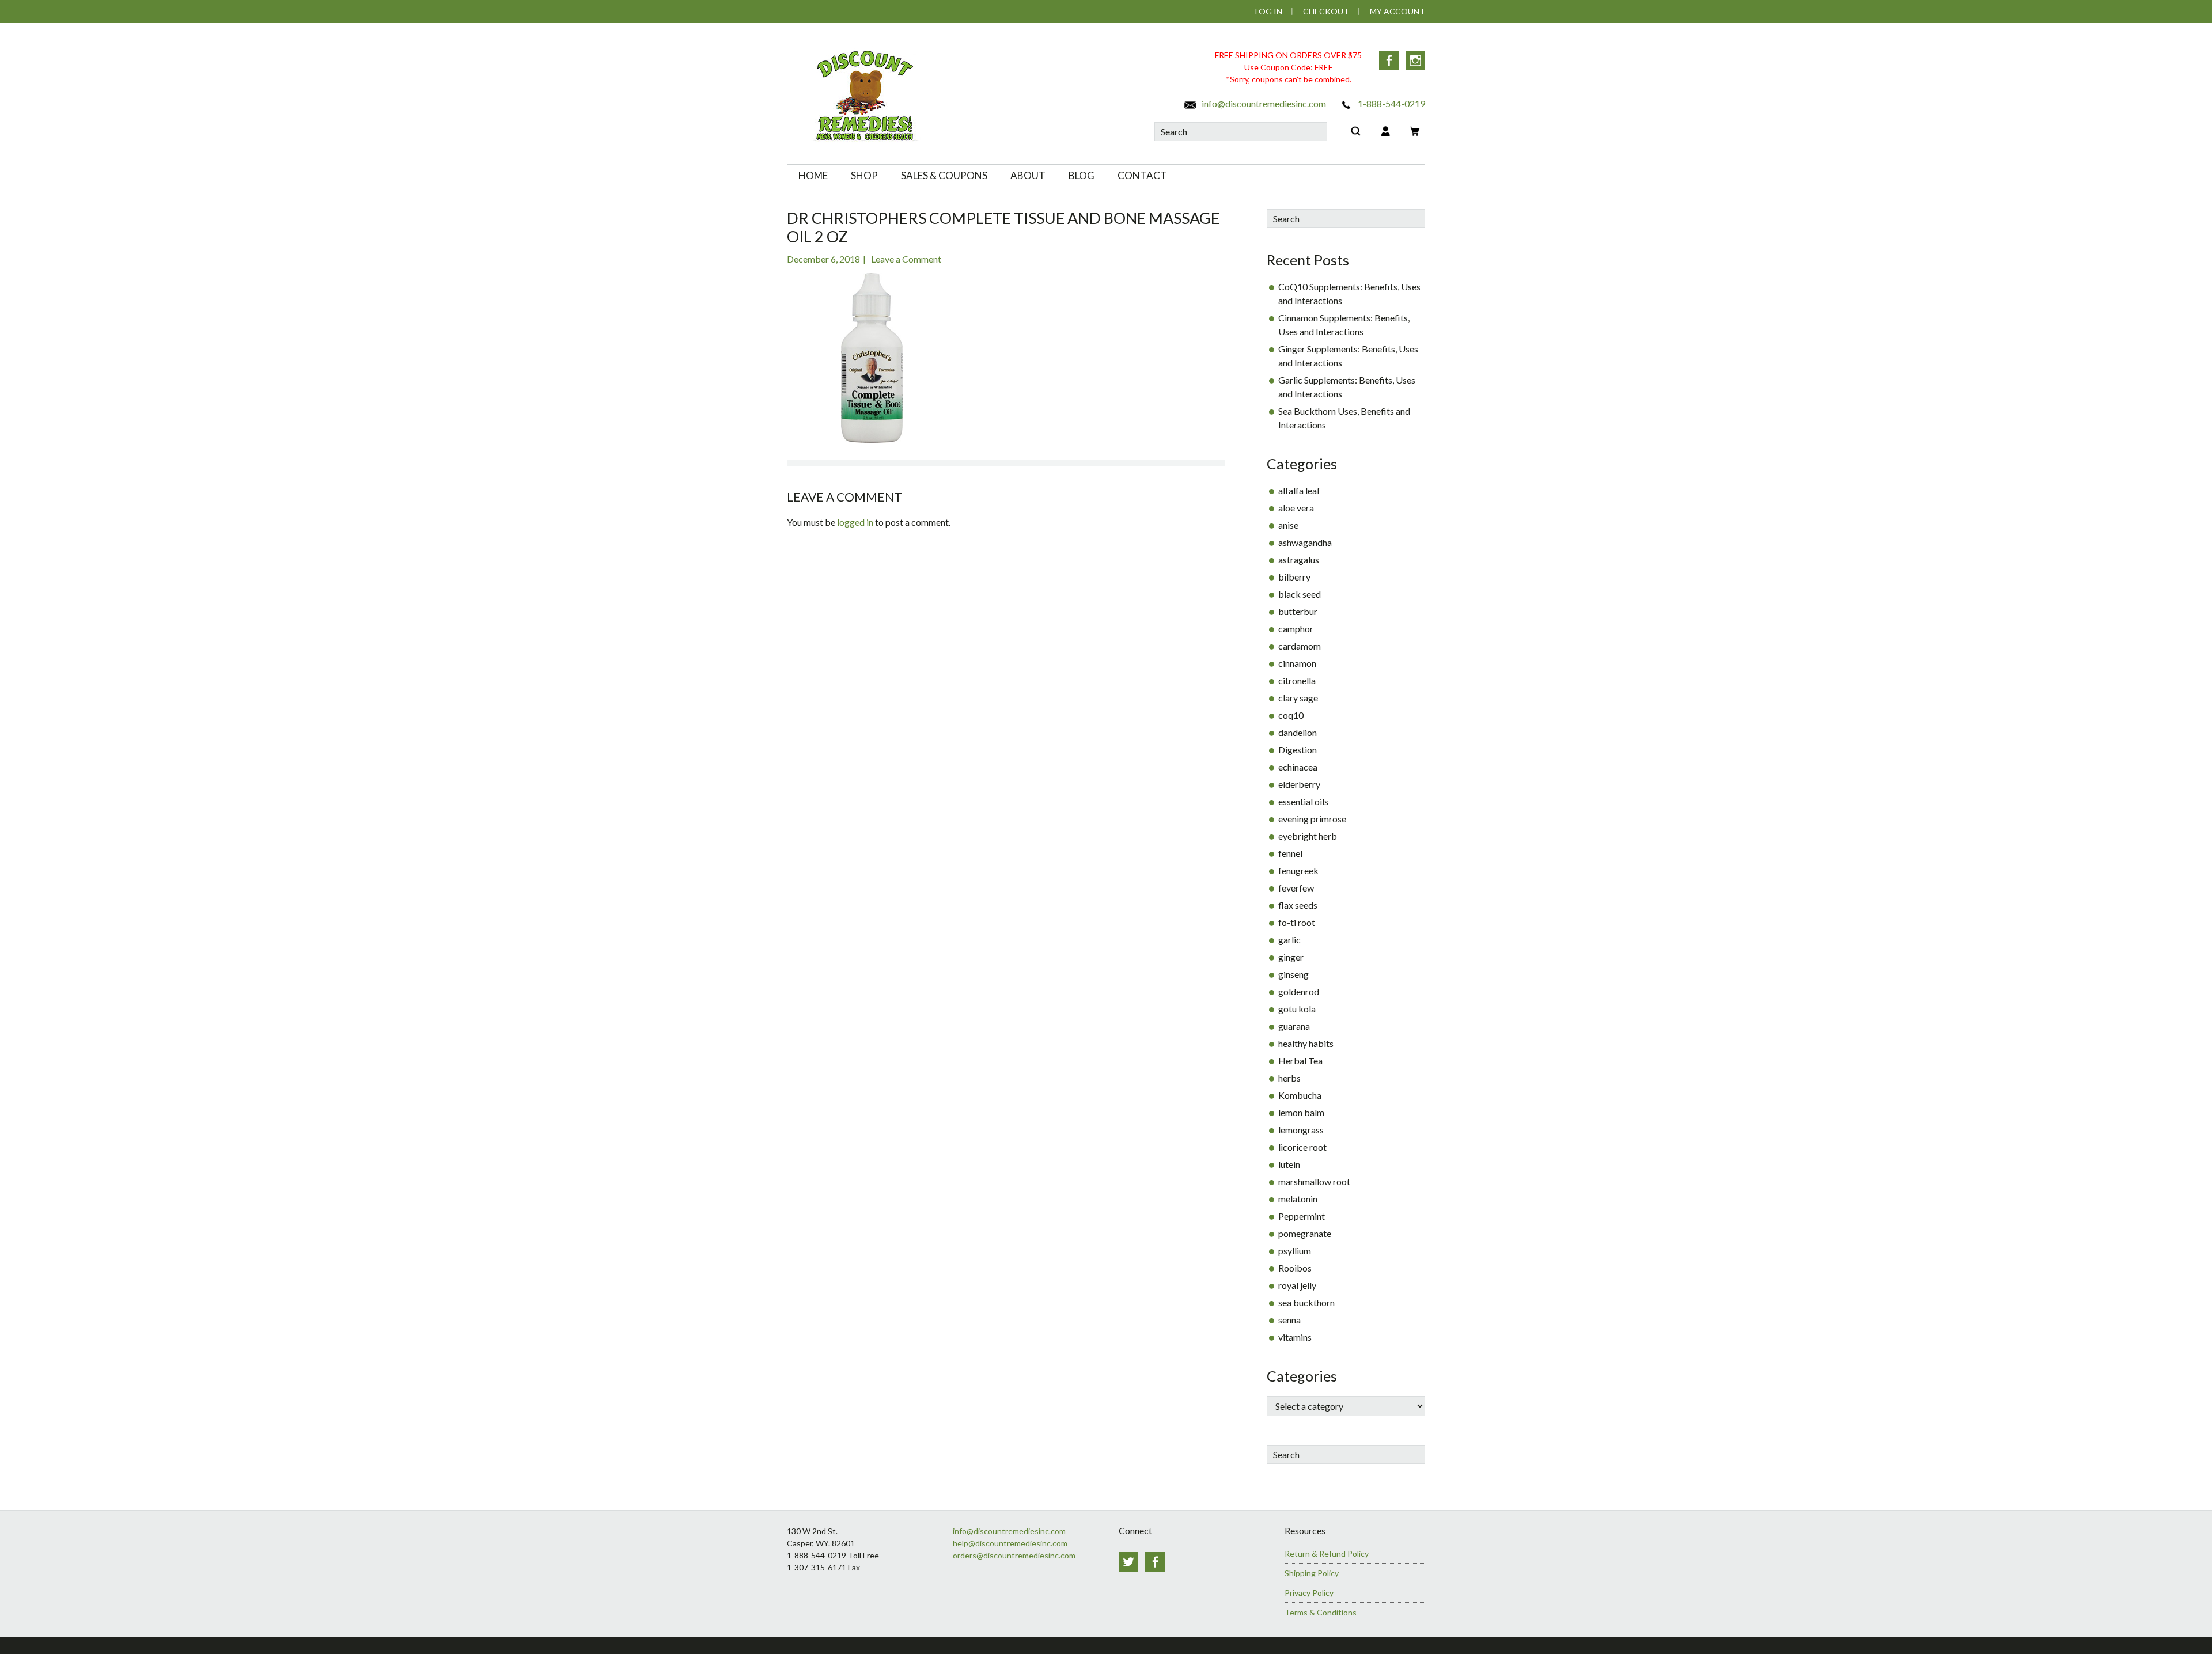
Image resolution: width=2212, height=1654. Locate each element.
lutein (1289, 1164)
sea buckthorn (1306, 1302)
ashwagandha (1305, 542)
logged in (855, 522)
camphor (1296, 629)
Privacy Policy (1309, 1593)
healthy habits (1306, 1043)
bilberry (1294, 577)
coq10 (1291, 715)
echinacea (1298, 767)
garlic (1289, 940)
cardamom (1300, 646)
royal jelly (1297, 1285)
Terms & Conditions (1321, 1612)
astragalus (1299, 559)
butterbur (1298, 611)
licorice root (1302, 1147)
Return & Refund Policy (1327, 1554)
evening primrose (1312, 819)
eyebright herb (1308, 836)
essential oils (1303, 801)
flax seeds (1298, 905)
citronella (1297, 680)
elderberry (1299, 784)
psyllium (1295, 1251)
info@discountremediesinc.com (1263, 103)
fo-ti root (1297, 922)
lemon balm (1301, 1112)
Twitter (1128, 1562)
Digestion (1298, 750)
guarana (1294, 1026)
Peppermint (1302, 1216)
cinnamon (1297, 663)
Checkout (1326, 11)
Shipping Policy (1312, 1573)
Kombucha (1300, 1095)
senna (1289, 1320)
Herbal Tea (1300, 1061)
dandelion (1298, 732)
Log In (1269, 11)
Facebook (1389, 60)
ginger (1291, 957)
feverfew (1296, 888)
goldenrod (1299, 991)
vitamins (1295, 1337)
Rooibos (1295, 1268)
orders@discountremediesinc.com (1014, 1555)
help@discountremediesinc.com (1010, 1543)
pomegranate (1305, 1233)
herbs (1289, 1078)
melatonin (1298, 1199)
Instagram (1415, 60)
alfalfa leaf (1299, 490)
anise (1288, 525)
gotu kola (1297, 1009)
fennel (1290, 853)
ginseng (1294, 974)
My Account (1397, 11)
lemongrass (1301, 1130)
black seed (1300, 594)
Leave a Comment (906, 259)
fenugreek (1298, 870)
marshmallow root (1314, 1181)
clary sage (1298, 698)
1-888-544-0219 (1391, 103)
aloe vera (1296, 508)
